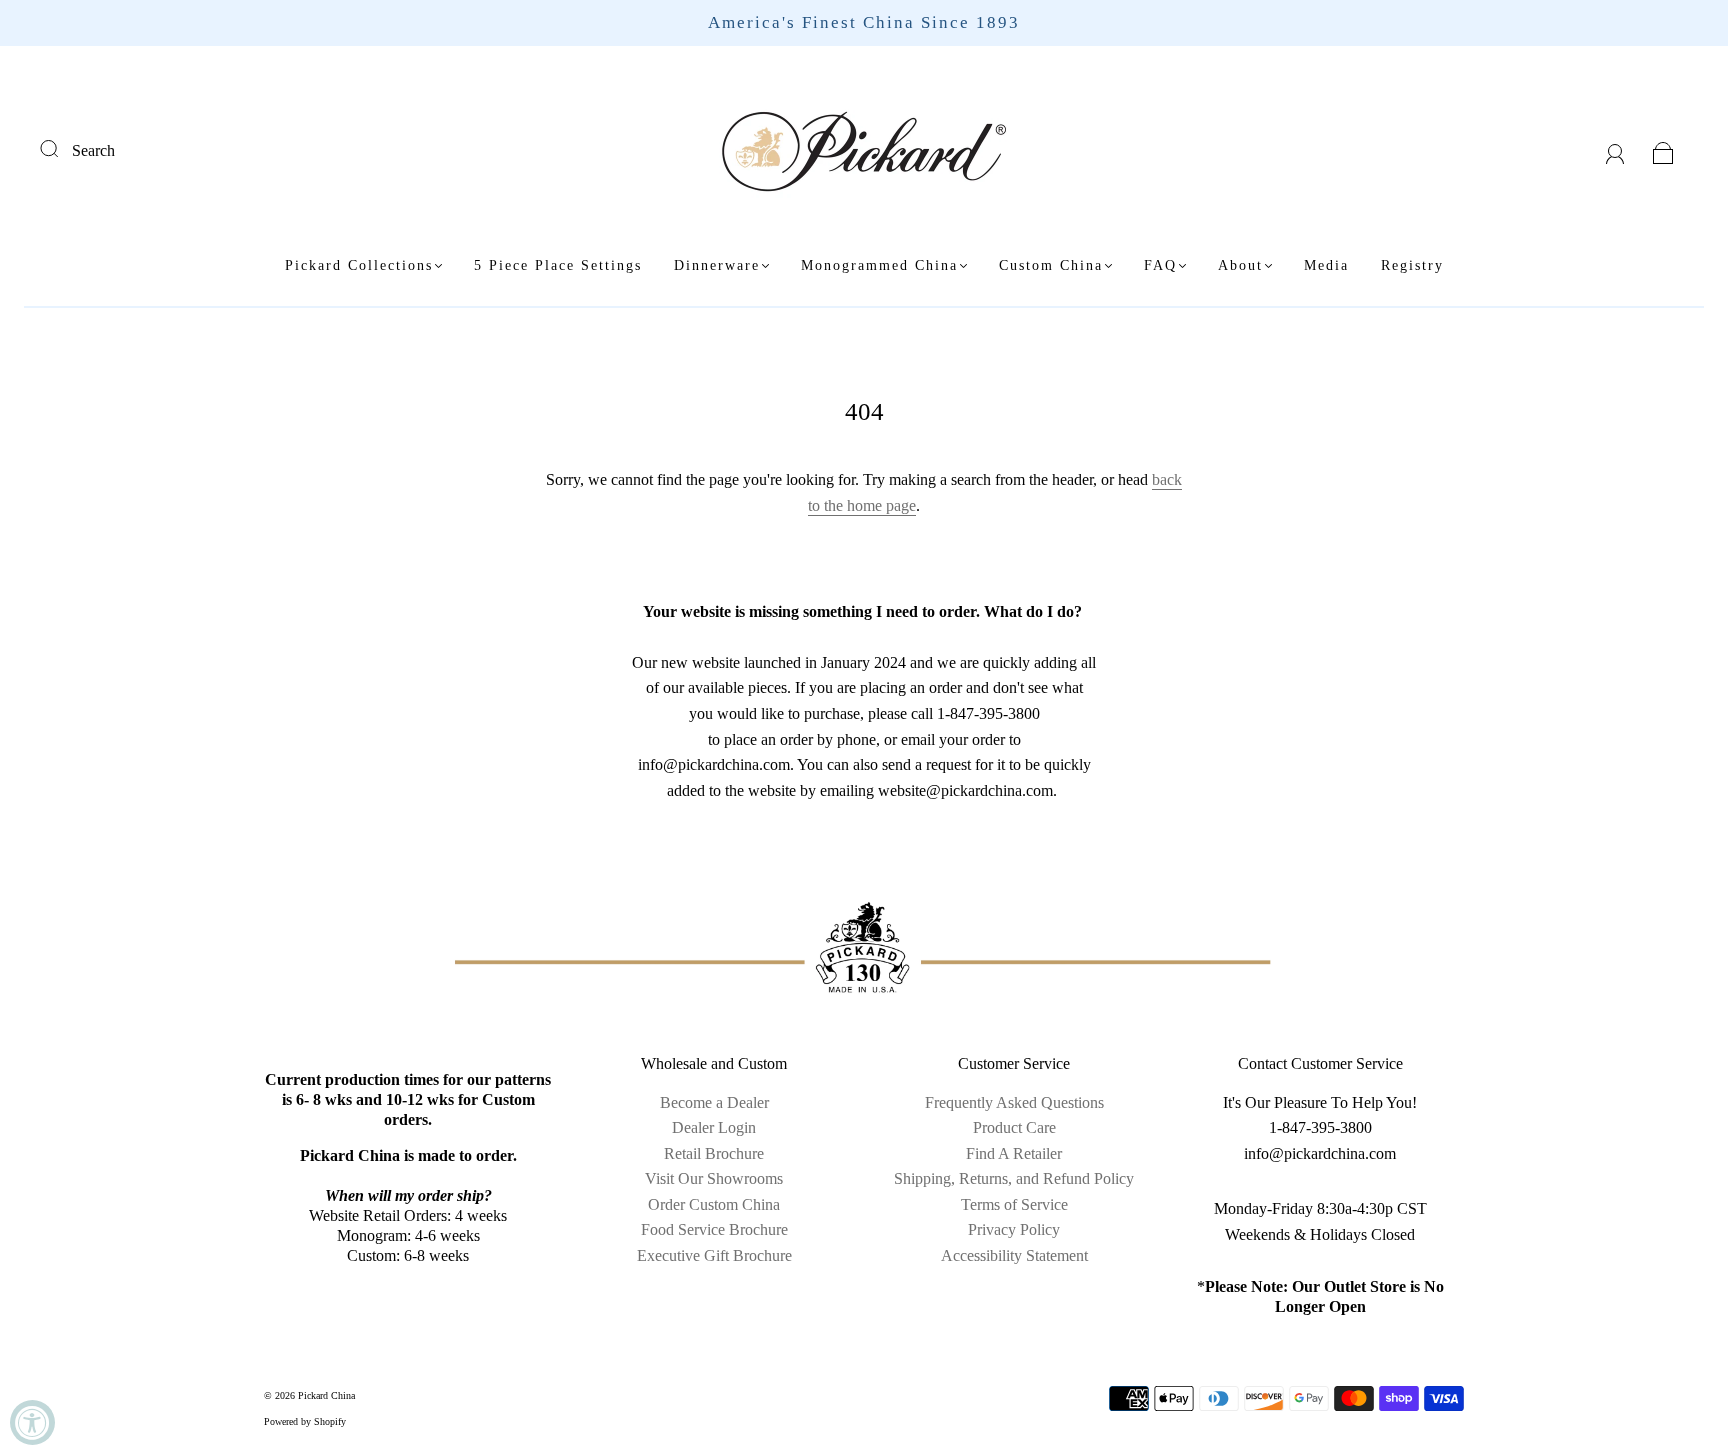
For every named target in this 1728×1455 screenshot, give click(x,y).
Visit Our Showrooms (714, 1178)
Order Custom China (714, 1204)
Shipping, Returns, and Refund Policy (1014, 1178)
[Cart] (1663, 150)
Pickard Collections (359, 265)
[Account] (1615, 150)
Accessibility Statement (1014, 1255)
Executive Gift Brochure (714, 1255)
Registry (1412, 265)
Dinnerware (717, 265)
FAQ (1160, 265)
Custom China (1051, 265)
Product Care (1014, 1127)
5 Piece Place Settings (558, 265)
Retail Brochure (714, 1153)
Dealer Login (714, 1127)
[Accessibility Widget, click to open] (32, 1422)
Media (1326, 265)
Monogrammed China (879, 265)
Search (93, 150)
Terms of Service (1014, 1204)
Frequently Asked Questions (1014, 1102)
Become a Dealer (714, 1102)
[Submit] (62, 148)
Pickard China (326, 1395)
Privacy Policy (1014, 1229)
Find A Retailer (1014, 1153)
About (1240, 265)
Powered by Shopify (305, 1421)
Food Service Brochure (714, 1229)
